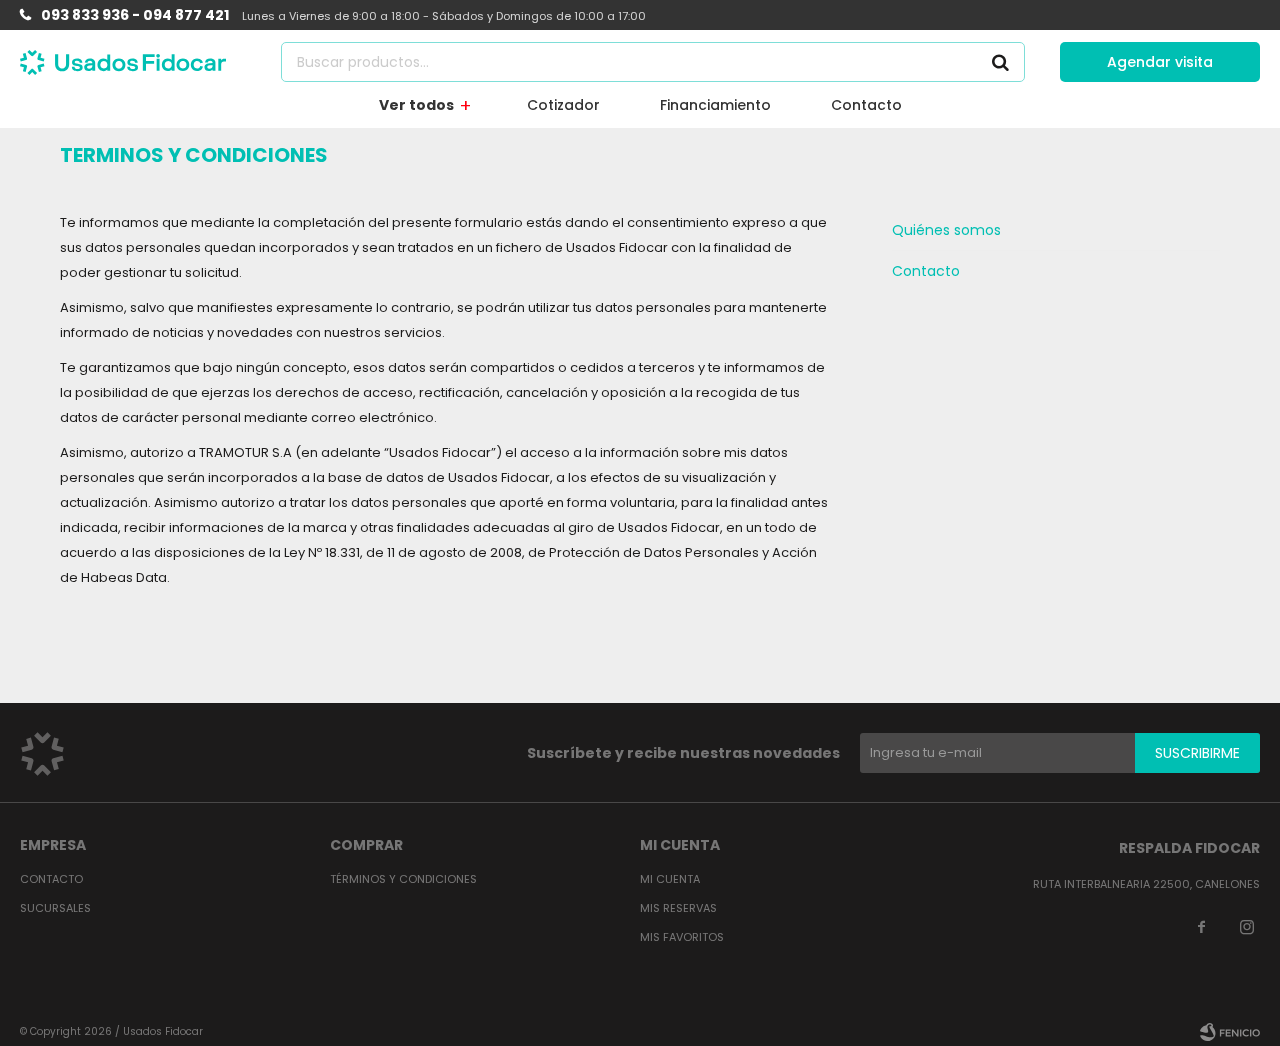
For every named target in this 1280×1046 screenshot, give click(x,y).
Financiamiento (715, 105)
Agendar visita (1160, 62)
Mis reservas (678, 908)
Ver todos (416, 105)
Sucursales (55, 908)
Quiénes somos (946, 230)
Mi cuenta (670, 879)
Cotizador (563, 105)
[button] (1000, 62)
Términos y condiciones (403, 879)
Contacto (866, 105)
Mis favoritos (682, 937)
